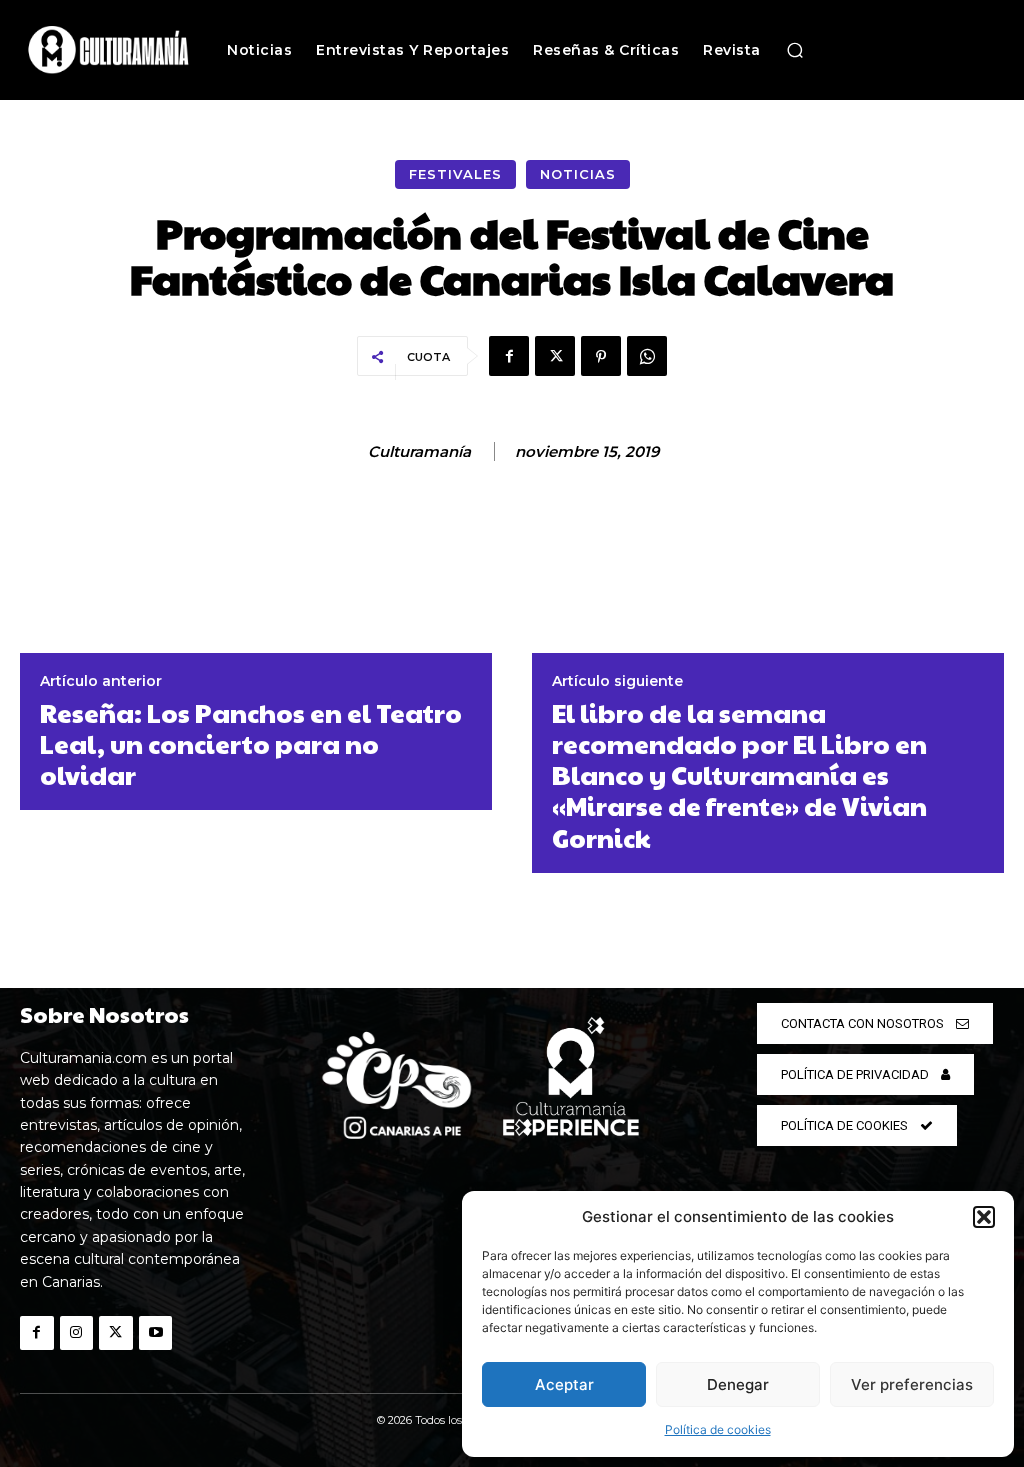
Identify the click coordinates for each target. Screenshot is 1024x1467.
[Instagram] (77, 1333)
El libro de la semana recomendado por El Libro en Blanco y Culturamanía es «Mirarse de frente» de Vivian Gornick (739, 775)
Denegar (738, 1384)
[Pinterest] (601, 356)
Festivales (455, 174)
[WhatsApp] (647, 356)
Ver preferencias (912, 1384)
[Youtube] (156, 1333)
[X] (555, 356)
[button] (984, 1217)
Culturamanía (419, 452)
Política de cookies (718, 1429)
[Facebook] (509, 356)
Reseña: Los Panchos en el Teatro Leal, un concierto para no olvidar (251, 744)
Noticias (578, 174)
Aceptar (564, 1384)
